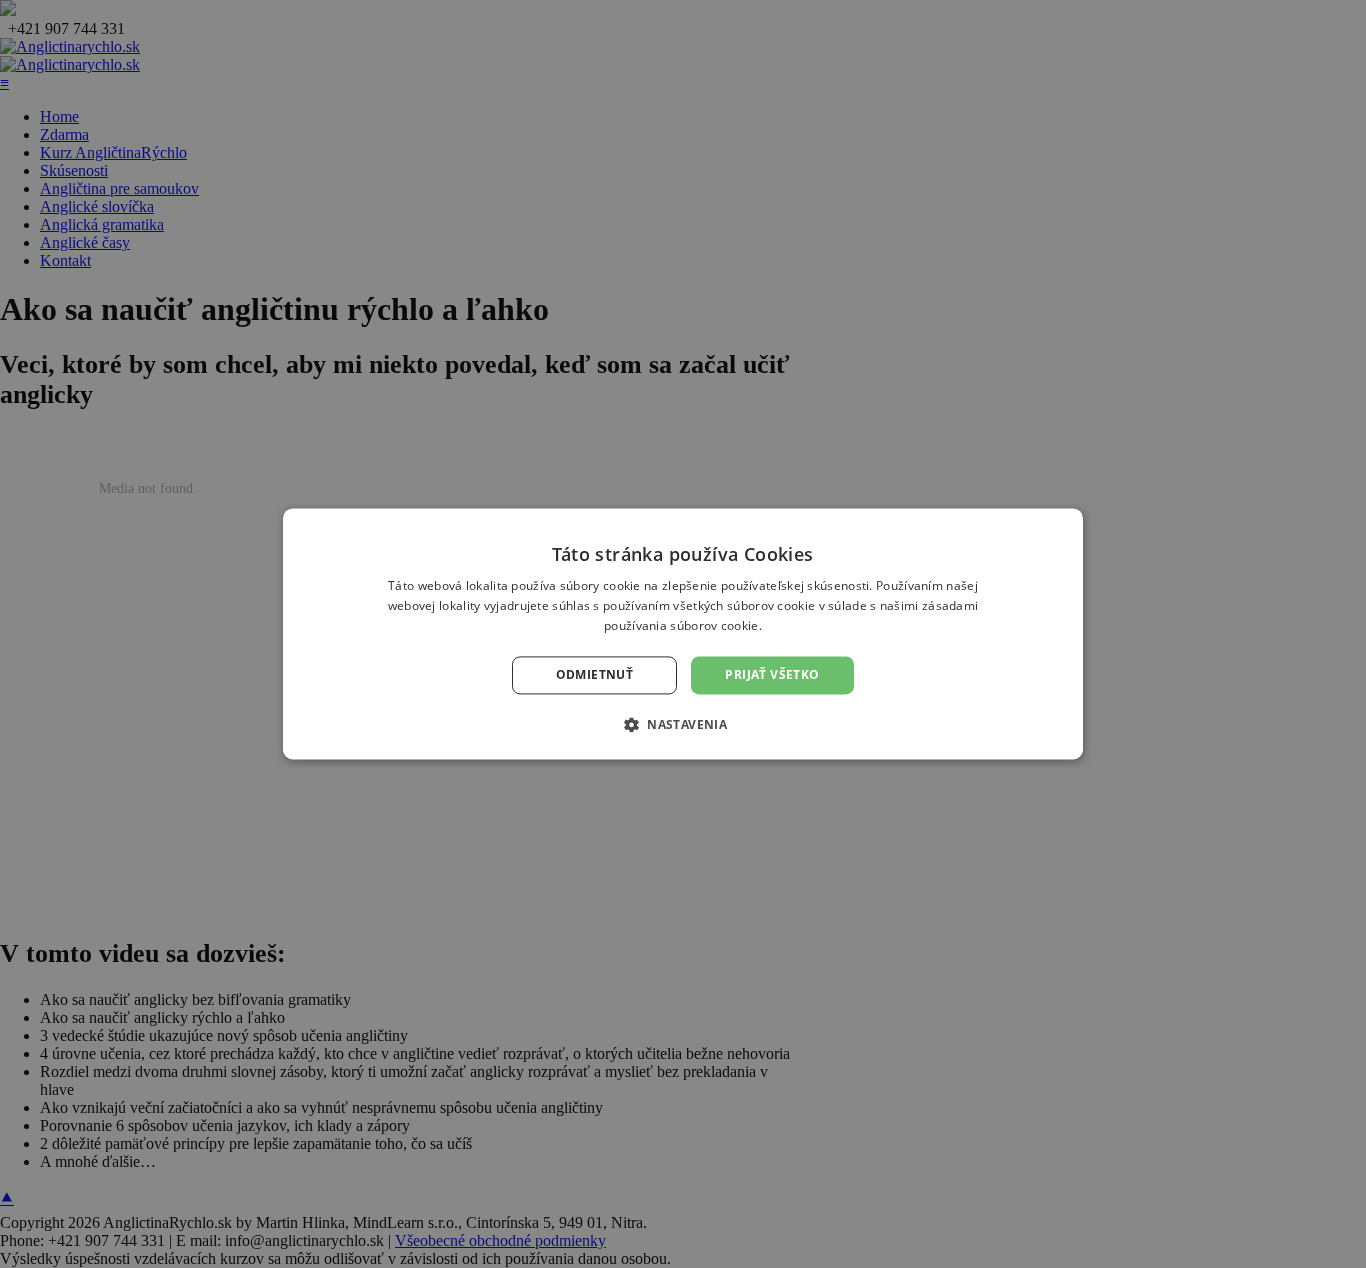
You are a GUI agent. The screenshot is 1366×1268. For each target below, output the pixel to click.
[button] (683, 725)
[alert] (683, 634)
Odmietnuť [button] (595, 674)
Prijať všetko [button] (772, 674)
